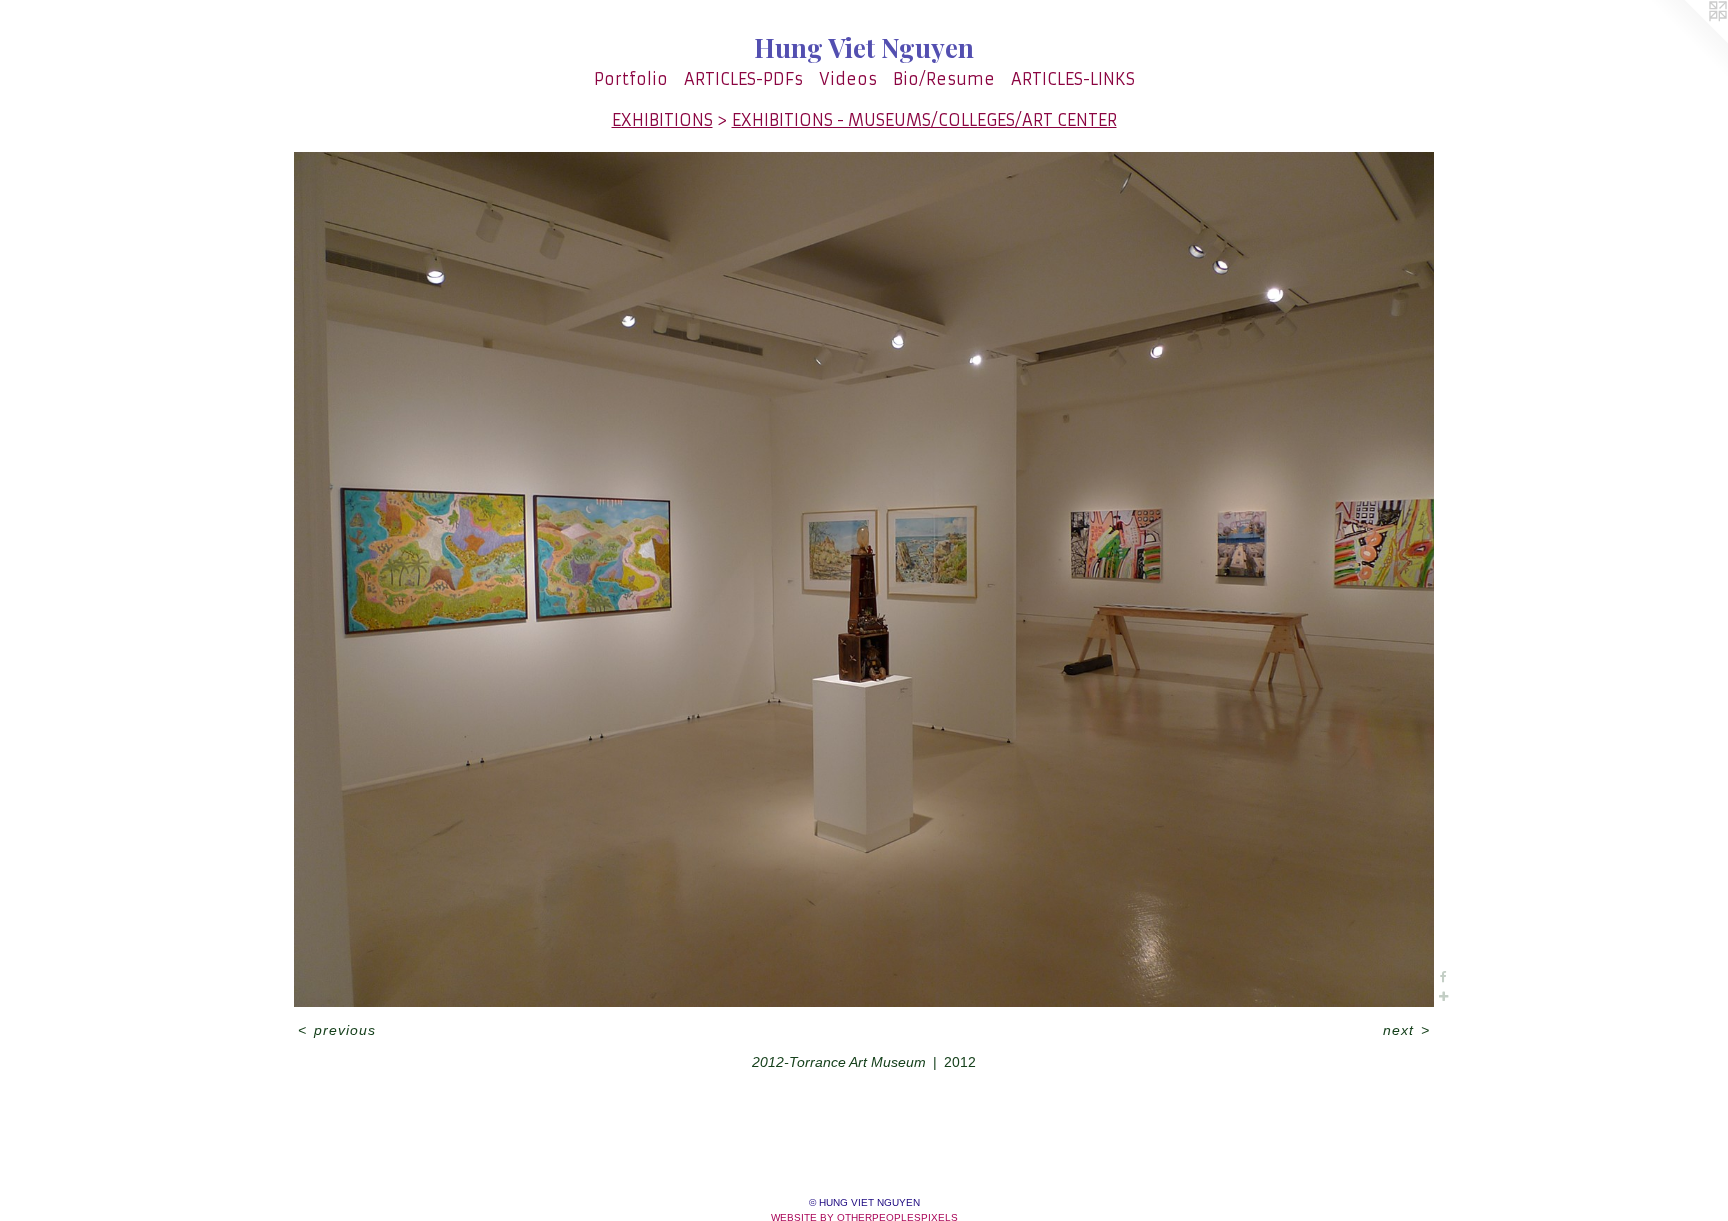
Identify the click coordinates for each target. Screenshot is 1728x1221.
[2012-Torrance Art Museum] (863, 579)
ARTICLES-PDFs (743, 79)
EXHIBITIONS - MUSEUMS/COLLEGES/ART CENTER (924, 120)
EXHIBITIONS (662, 120)
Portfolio (631, 79)
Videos (848, 79)
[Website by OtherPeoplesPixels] (1688, 40)
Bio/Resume (944, 79)
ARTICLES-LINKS (1073, 79)
